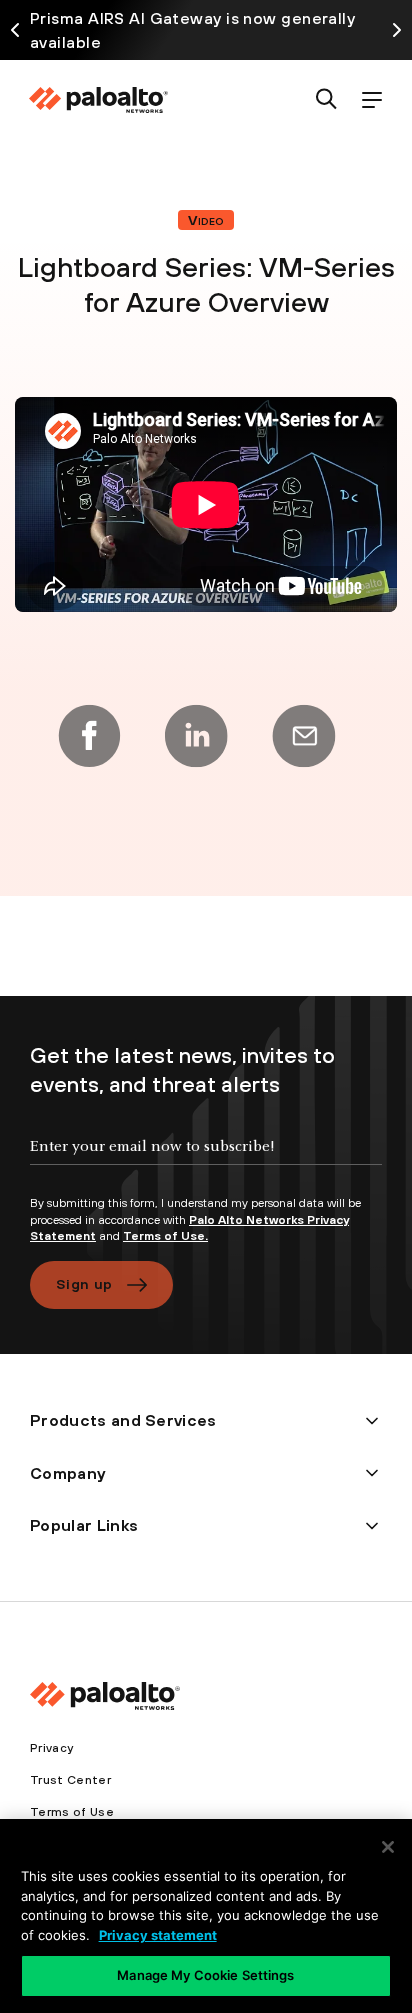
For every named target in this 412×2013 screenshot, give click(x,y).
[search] (326, 100)
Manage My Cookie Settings (205, 1975)
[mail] (304, 736)
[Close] (388, 1847)
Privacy (51, 1748)
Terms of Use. (165, 1236)
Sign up (84, 1284)
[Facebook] (89, 736)
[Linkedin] (196, 736)
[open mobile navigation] (371, 100)
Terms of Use (72, 1812)
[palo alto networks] (98, 100)
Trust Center (70, 1780)
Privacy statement (158, 1935)
